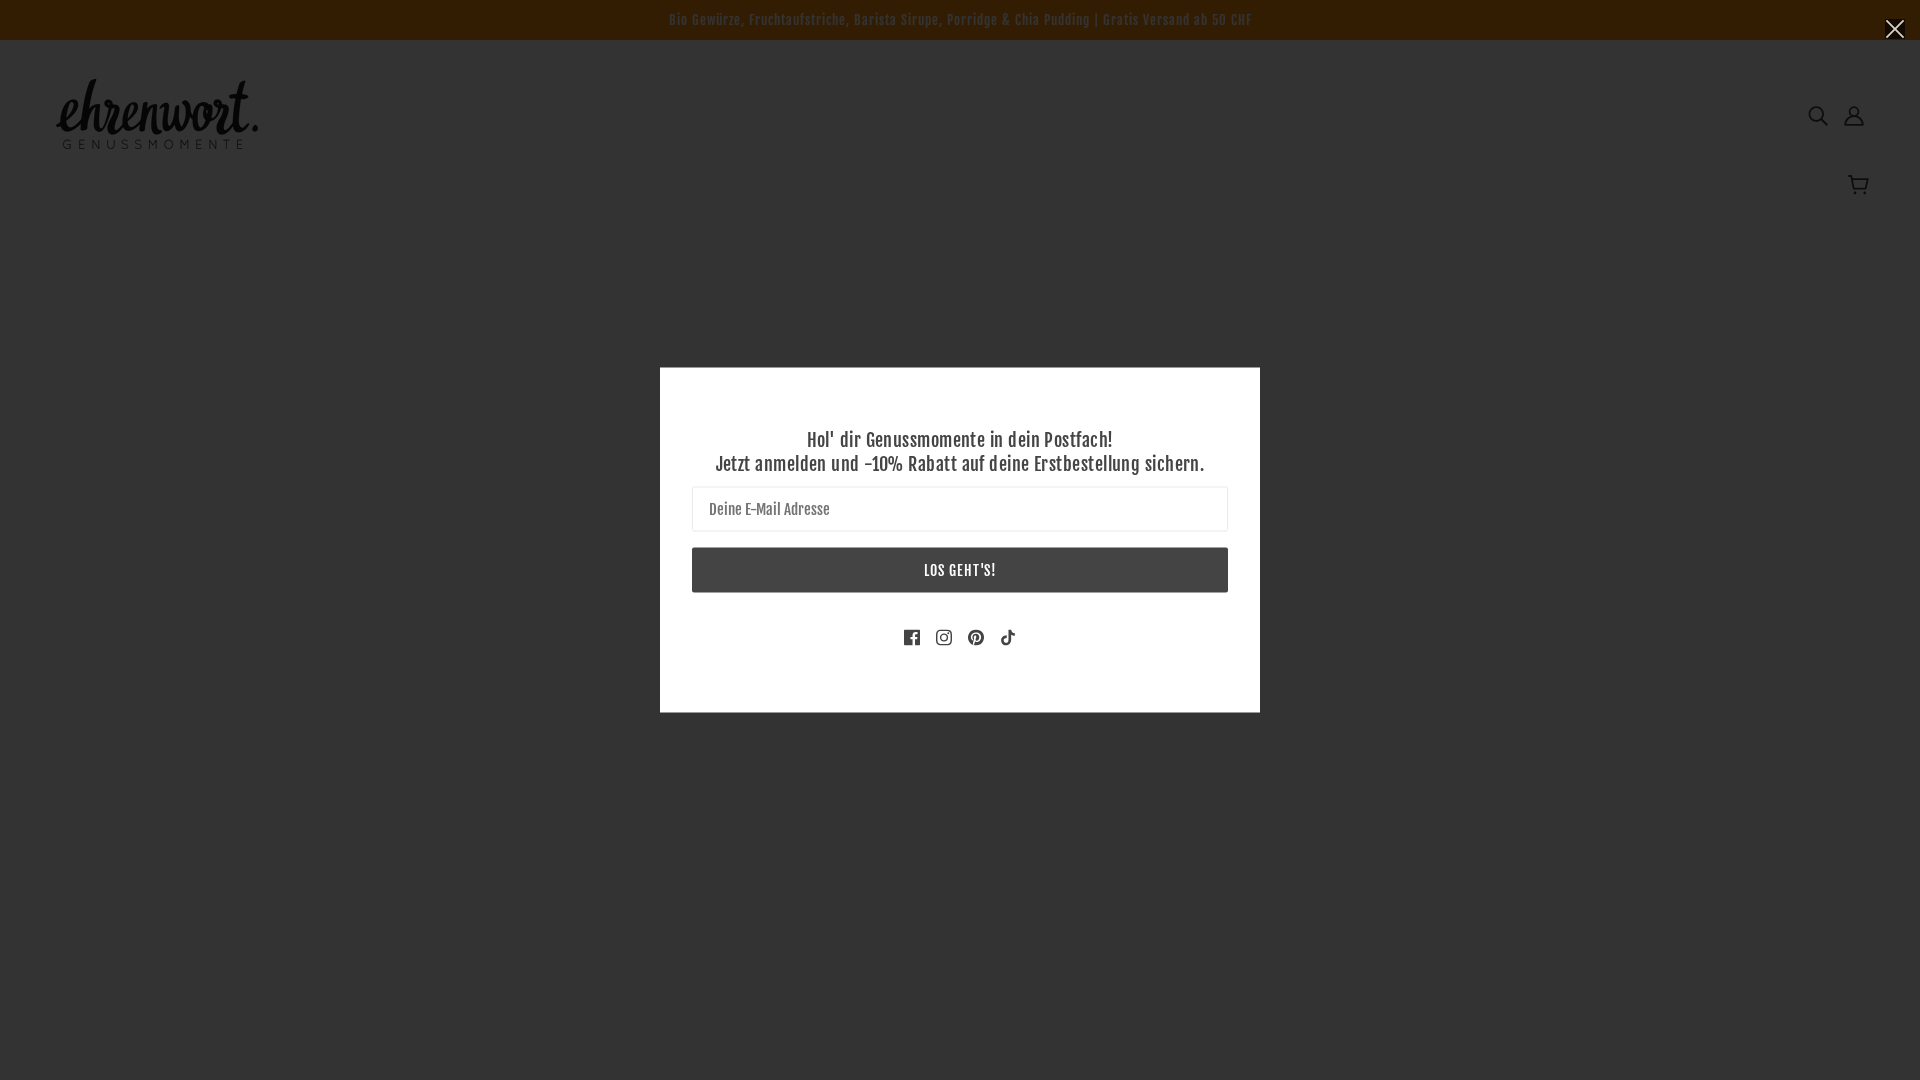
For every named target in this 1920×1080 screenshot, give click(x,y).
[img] (912, 637)
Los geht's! (960, 570)
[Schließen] (1895, 27)
